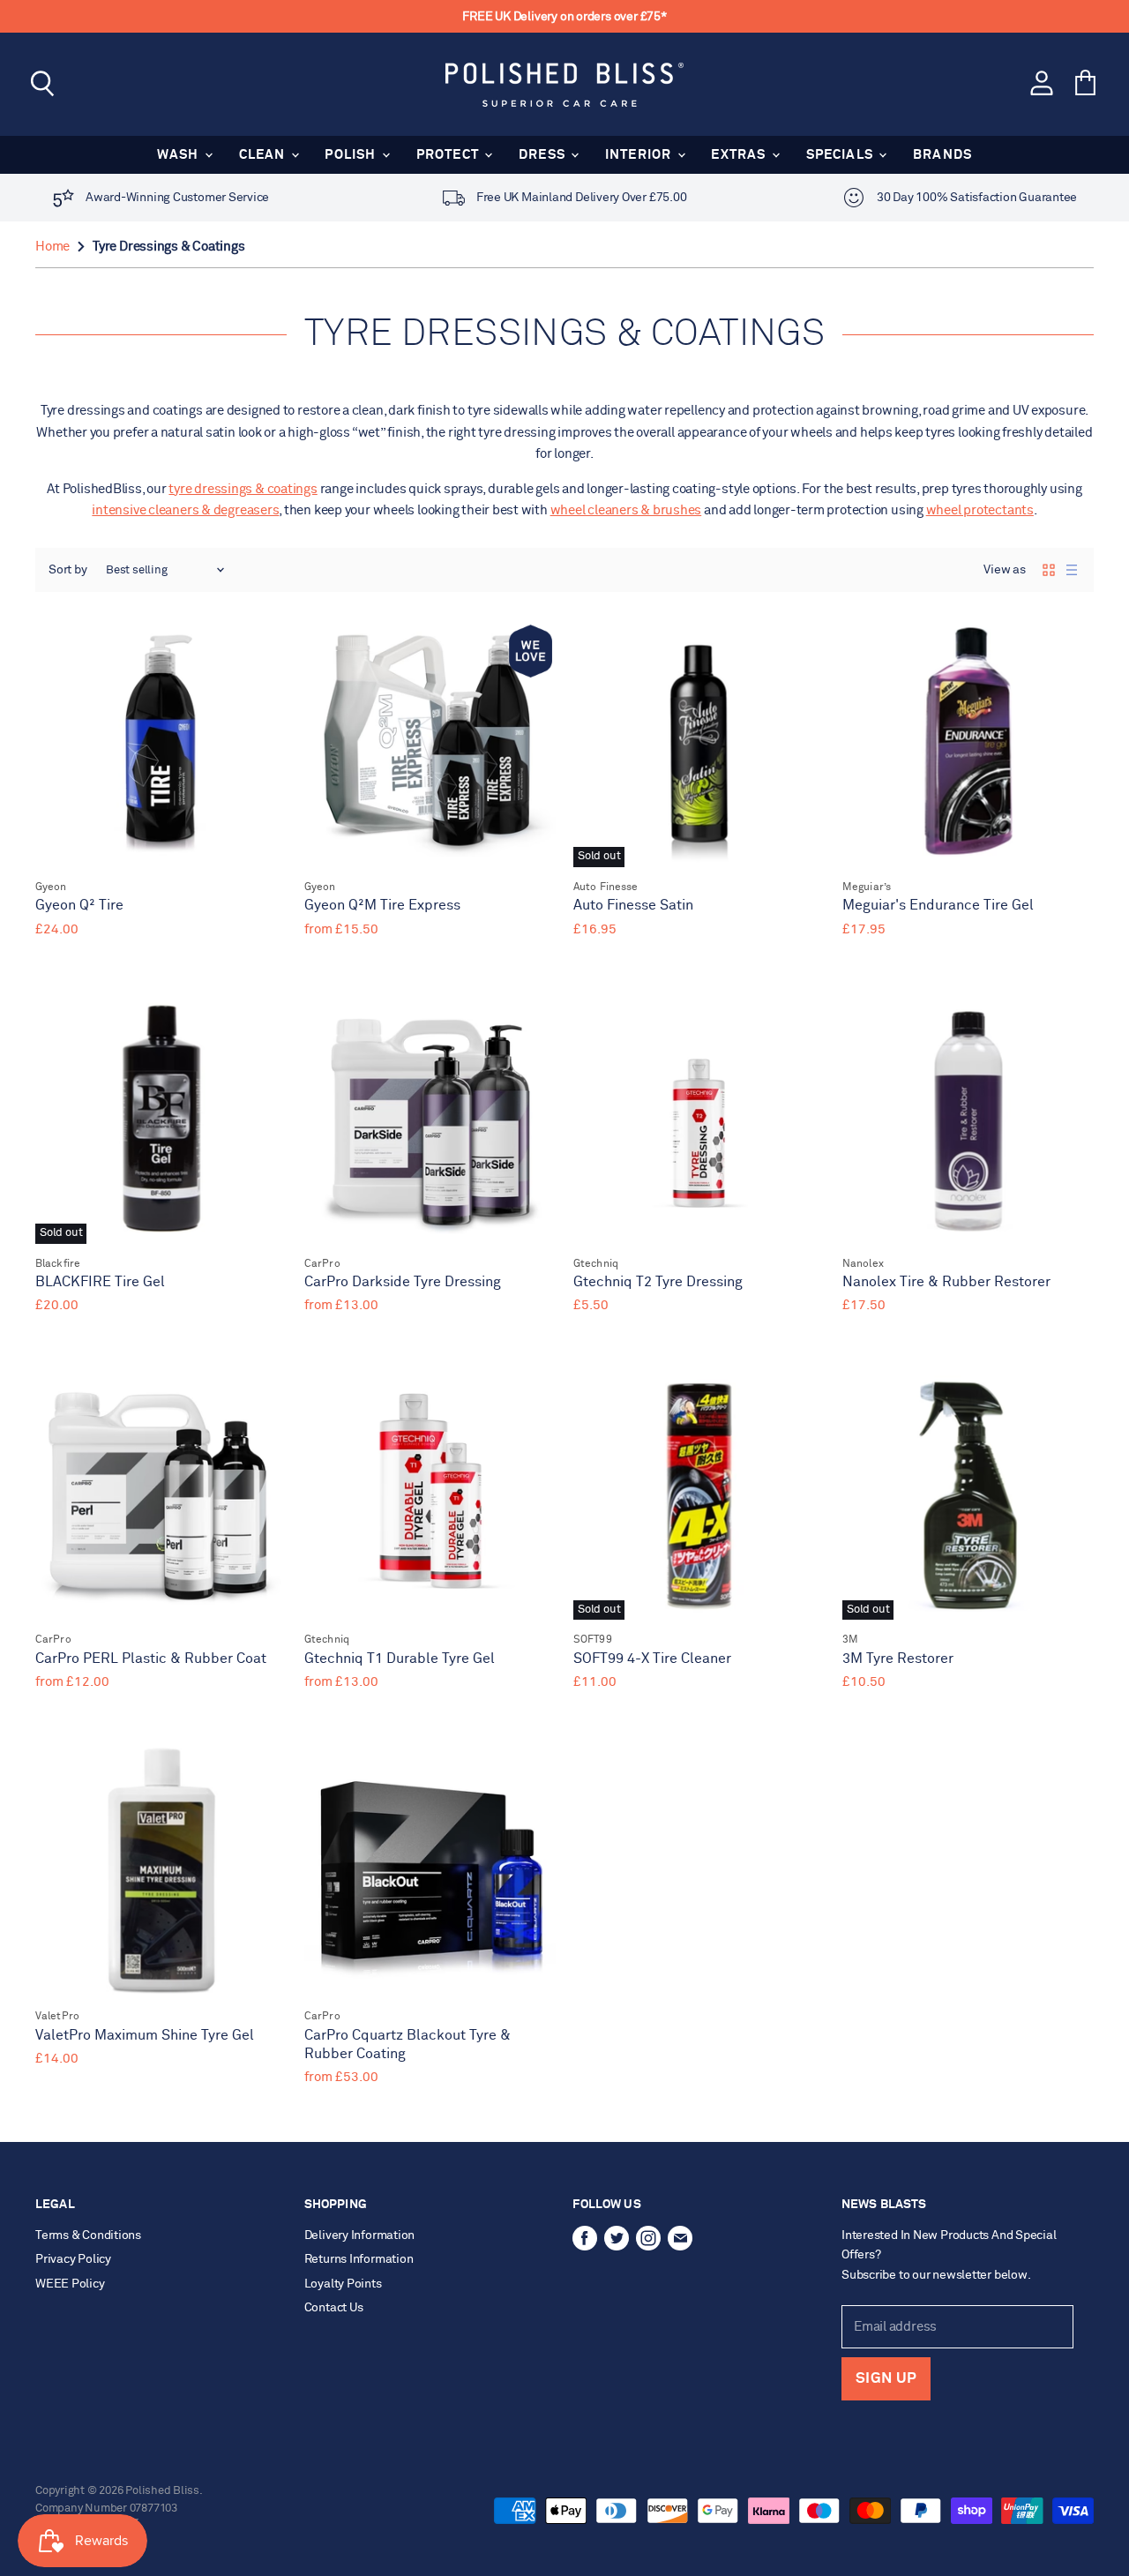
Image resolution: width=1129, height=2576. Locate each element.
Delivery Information (360, 2235)
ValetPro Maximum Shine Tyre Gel (145, 2036)
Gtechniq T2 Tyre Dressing (658, 1282)
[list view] (1072, 570)
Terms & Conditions (88, 2235)
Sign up (886, 2379)
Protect (450, 155)
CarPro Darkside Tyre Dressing (403, 1282)
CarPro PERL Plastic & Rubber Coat (151, 1659)
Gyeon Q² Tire (79, 906)
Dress (544, 155)
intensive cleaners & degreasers (185, 510)
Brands (942, 155)
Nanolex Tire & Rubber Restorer (946, 1282)
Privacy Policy (73, 2259)
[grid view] (1049, 570)
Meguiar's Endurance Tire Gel (938, 906)
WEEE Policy (70, 2284)
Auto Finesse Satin (633, 906)
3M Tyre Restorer (898, 1659)
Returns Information (359, 2259)
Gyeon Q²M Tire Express (382, 906)
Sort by (68, 570)
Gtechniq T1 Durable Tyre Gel (400, 1659)
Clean (264, 155)
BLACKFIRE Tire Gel (100, 1282)
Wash (180, 155)
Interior (640, 155)
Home (52, 247)
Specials (842, 155)
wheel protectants (980, 510)
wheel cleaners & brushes (626, 510)
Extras (740, 155)
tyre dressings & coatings (243, 489)
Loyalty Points (343, 2284)
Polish (352, 155)
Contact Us (334, 2308)
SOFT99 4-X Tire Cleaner (652, 1659)
